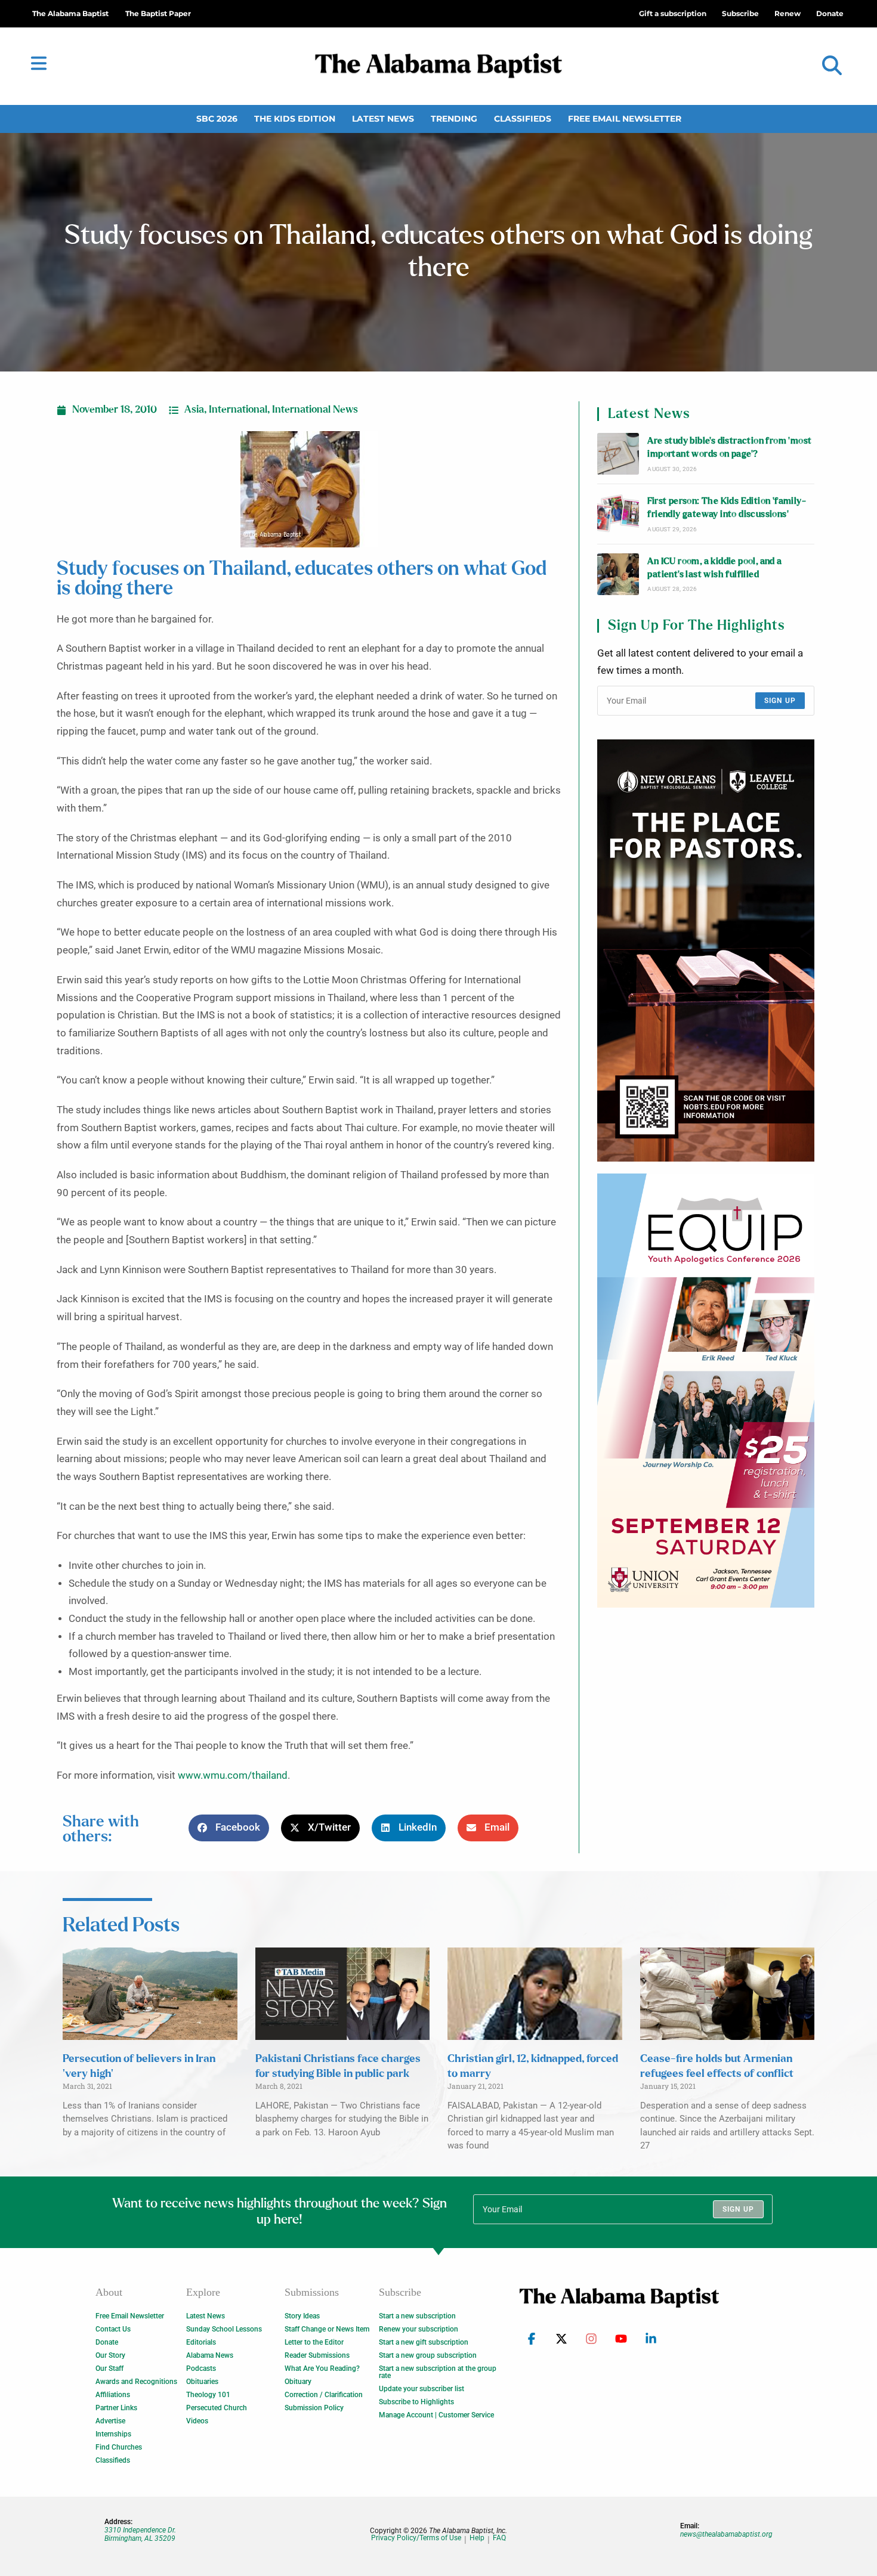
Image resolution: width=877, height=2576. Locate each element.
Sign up (780, 701)
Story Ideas (302, 2316)
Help (477, 2538)
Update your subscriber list (421, 2389)
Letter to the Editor (314, 2342)
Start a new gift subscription (424, 2342)
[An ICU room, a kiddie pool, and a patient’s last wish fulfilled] (618, 574)
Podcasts (201, 2368)
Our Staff (109, 2368)
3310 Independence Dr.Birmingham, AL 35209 (140, 2534)
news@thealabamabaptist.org (726, 2534)
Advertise (110, 2421)
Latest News (383, 119)
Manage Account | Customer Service (436, 2415)
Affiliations (113, 2395)
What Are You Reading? (322, 2368)
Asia (194, 410)
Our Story (110, 2355)
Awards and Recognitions (136, 2382)
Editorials (201, 2342)
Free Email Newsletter (625, 119)
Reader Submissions (317, 2355)
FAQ (499, 2538)
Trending (454, 119)
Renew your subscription (419, 2329)
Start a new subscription (417, 2316)
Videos (197, 2421)
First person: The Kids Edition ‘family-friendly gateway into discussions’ (727, 508)
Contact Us (113, 2329)
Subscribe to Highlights (416, 2402)
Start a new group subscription (428, 2355)
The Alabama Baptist (70, 13)
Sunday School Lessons (224, 2329)
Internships (113, 2434)
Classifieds (523, 119)
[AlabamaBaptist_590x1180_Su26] (706, 1391)
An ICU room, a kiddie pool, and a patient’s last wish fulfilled (714, 568)
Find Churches (119, 2447)
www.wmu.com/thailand (233, 1775)
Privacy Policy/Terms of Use (416, 2538)
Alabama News (210, 2355)
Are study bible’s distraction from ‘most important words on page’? (729, 448)
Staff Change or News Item (327, 2329)
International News (315, 410)
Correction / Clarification (324, 2395)
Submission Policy (314, 2408)
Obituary (298, 2382)
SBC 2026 (217, 119)
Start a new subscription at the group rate (438, 2372)
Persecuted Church (217, 2408)
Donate (107, 2342)
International (238, 410)
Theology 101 (208, 2395)
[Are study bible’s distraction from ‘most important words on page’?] (618, 454)
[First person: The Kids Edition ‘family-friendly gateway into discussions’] (618, 514)
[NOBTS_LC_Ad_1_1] (706, 950)
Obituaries (202, 2382)
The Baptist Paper (158, 13)
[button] (832, 66)
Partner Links (116, 2408)
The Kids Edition (295, 119)
